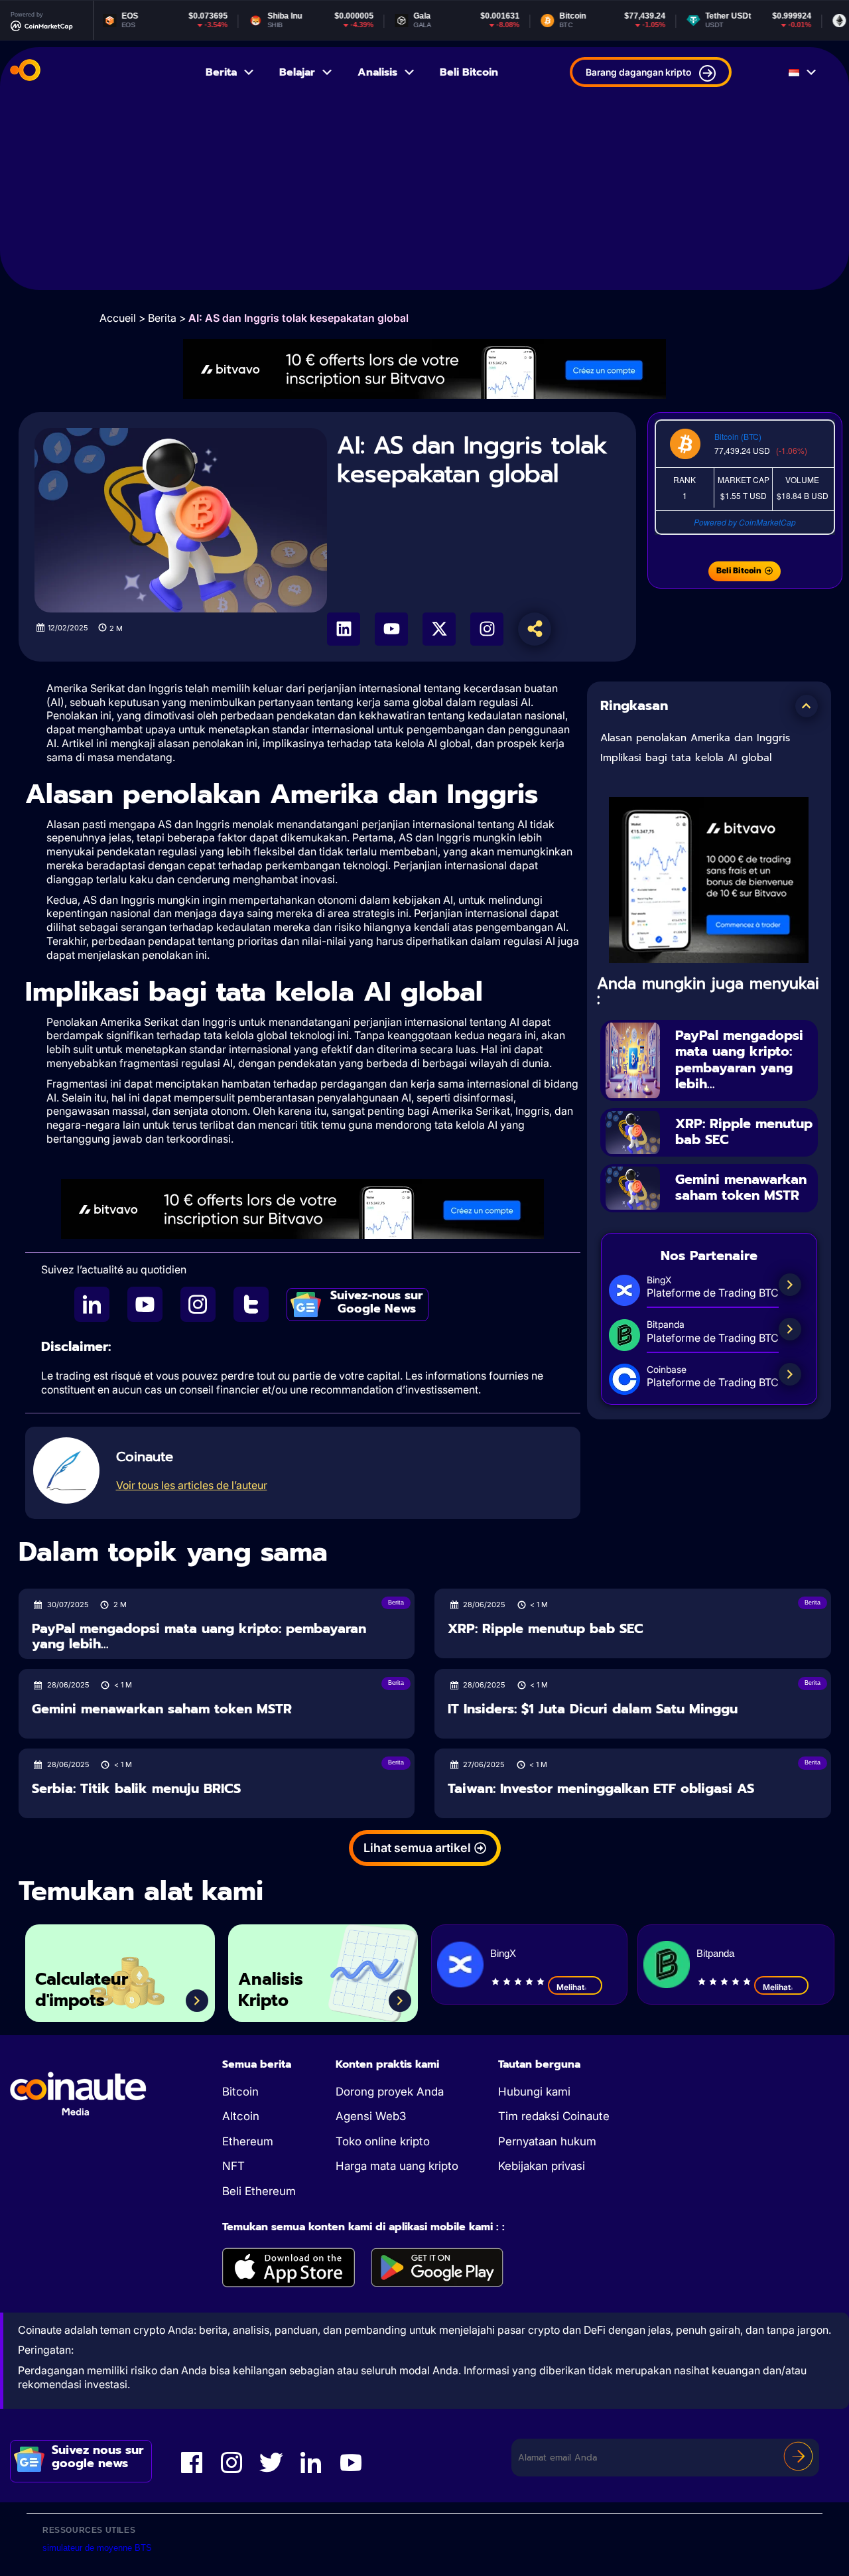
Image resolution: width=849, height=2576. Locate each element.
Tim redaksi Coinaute (554, 2116)
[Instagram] (487, 629)
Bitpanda (715, 1953)
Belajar (297, 72)
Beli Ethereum (259, 2191)
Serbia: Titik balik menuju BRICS (136, 1789)
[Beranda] (25, 72)
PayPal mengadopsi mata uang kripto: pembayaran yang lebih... (739, 1060)
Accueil (118, 318)
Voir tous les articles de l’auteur (192, 1485)
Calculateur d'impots (82, 1990)
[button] (807, 706)
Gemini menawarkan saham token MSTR (741, 1187)
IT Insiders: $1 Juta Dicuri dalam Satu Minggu (593, 1709)
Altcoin (241, 2116)
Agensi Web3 (371, 2116)
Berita (221, 72)
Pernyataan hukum (547, 2141)
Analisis (377, 72)
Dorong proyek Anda (390, 2092)
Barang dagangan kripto (638, 72)
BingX (503, 1953)
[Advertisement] (424, 197)
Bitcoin (240, 2092)
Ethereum (248, 2141)
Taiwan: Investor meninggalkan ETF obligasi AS (601, 1789)
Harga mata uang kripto (397, 2166)
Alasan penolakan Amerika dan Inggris (695, 738)
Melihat (570, 1987)
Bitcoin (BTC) (738, 436)
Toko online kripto (383, 2141)
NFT (233, 2166)
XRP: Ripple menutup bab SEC (744, 1132)
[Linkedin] (344, 629)
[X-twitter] (439, 629)
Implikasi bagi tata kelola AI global (686, 758)
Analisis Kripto (271, 1990)
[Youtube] (391, 629)
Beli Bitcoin (469, 72)
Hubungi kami (534, 2092)
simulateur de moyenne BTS (97, 2548)
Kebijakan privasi (542, 2166)
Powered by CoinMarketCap (745, 522)
